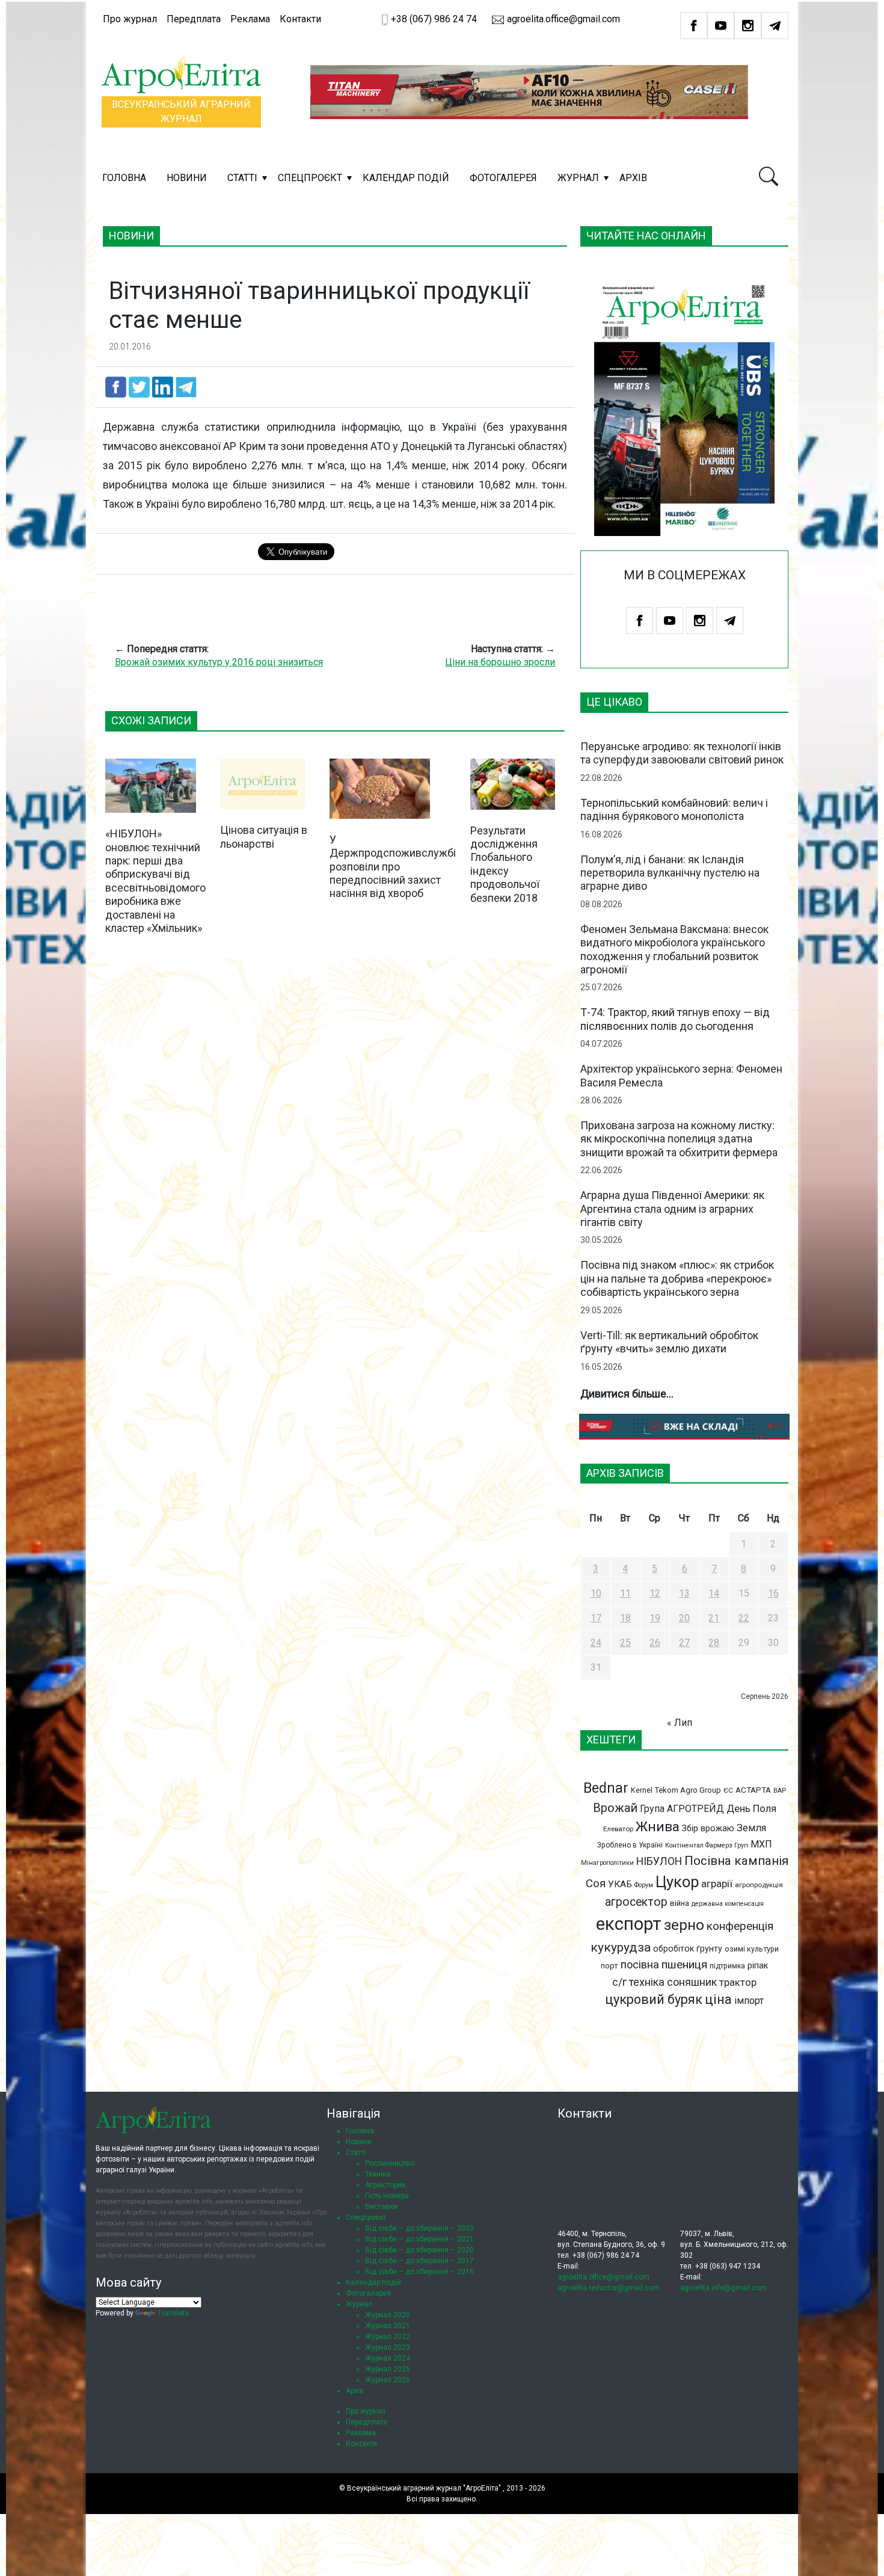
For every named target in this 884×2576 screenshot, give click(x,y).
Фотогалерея (503, 178)
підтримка (727, 1966)
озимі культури (752, 1949)
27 (684, 1643)
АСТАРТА (753, 1790)
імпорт (749, 2001)
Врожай (615, 1808)
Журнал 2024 (388, 2358)
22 (744, 1618)
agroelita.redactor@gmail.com (609, 2288)
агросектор (636, 1902)
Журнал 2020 (388, 2315)
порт (609, 1966)
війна (680, 1903)
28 (714, 1643)
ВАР (780, 1791)
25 (625, 1643)
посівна (640, 1964)
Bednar (606, 1788)
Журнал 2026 (388, 2380)
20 (684, 1618)
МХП (761, 1844)
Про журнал (130, 19)
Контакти (300, 19)
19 (655, 1618)
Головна (124, 178)
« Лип (680, 1723)
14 (714, 1593)
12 (655, 1593)
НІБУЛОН (659, 1861)
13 (684, 1593)
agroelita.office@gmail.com (562, 19)
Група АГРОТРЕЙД (682, 1809)
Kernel (642, 1790)
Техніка (378, 2174)
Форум (644, 1885)
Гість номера (387, 2196)
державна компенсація (728, 1904)
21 (714, 1618)
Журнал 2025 (388, 2369)
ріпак (758, 1965)
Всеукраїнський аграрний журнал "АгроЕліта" (424, 2488)
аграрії (717, 1884)
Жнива (658, 1827)
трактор (738, 1982)
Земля (751, 1828)
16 (773, 1593)
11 (625, 1593)
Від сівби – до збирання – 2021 (419, 2239)
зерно (684, 1925)
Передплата (194, 19)
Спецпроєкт (310, 178)
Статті (242, 178)
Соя (596, 1884)
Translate (173, 2313)
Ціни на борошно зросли (500, 662)
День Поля (751, 1808)
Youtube (721, 26)
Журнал (578, 178)
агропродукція (759, 1885)
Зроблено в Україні (630, 1845)
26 (655, 1643)
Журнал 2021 (388, 2326)
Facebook (694, 26)
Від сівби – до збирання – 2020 (419, 2250)
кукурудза (621, 1947)
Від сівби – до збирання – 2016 (419, 2272)
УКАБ (620, 1884)
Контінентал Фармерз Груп (707, 1845)
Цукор (677, 1882)
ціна (718, 1999)
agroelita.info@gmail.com (723, 2288)
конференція (740, 1926)
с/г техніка (638, 1982)
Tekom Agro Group (688, 1790)
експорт (629, 1924)
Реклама (250, 19)
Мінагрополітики (607, 1863)
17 (596, 1618)
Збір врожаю (708, 1829)
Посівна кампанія (736, 1861)
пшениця (684, 1964)
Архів (633, 178)
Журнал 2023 (388, 2347)
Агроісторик (385, 2185)
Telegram (775, 26)
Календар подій (406, 178)
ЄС (728, 1790)
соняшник (692, 1982)
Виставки (381, 2207)
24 (596, 1643)
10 (596, 1593)
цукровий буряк (654, 1999)
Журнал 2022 (388, 2337)
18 (625, 1618)
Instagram (748, 26)
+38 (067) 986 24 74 (434, 19)
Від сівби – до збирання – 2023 (419, 2228)
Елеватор (618, 1829)
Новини (187, 178)
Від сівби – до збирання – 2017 (419, 2261)
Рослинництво (390, 2163)
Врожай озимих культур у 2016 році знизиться (219, 662)
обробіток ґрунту (688, 1949)
